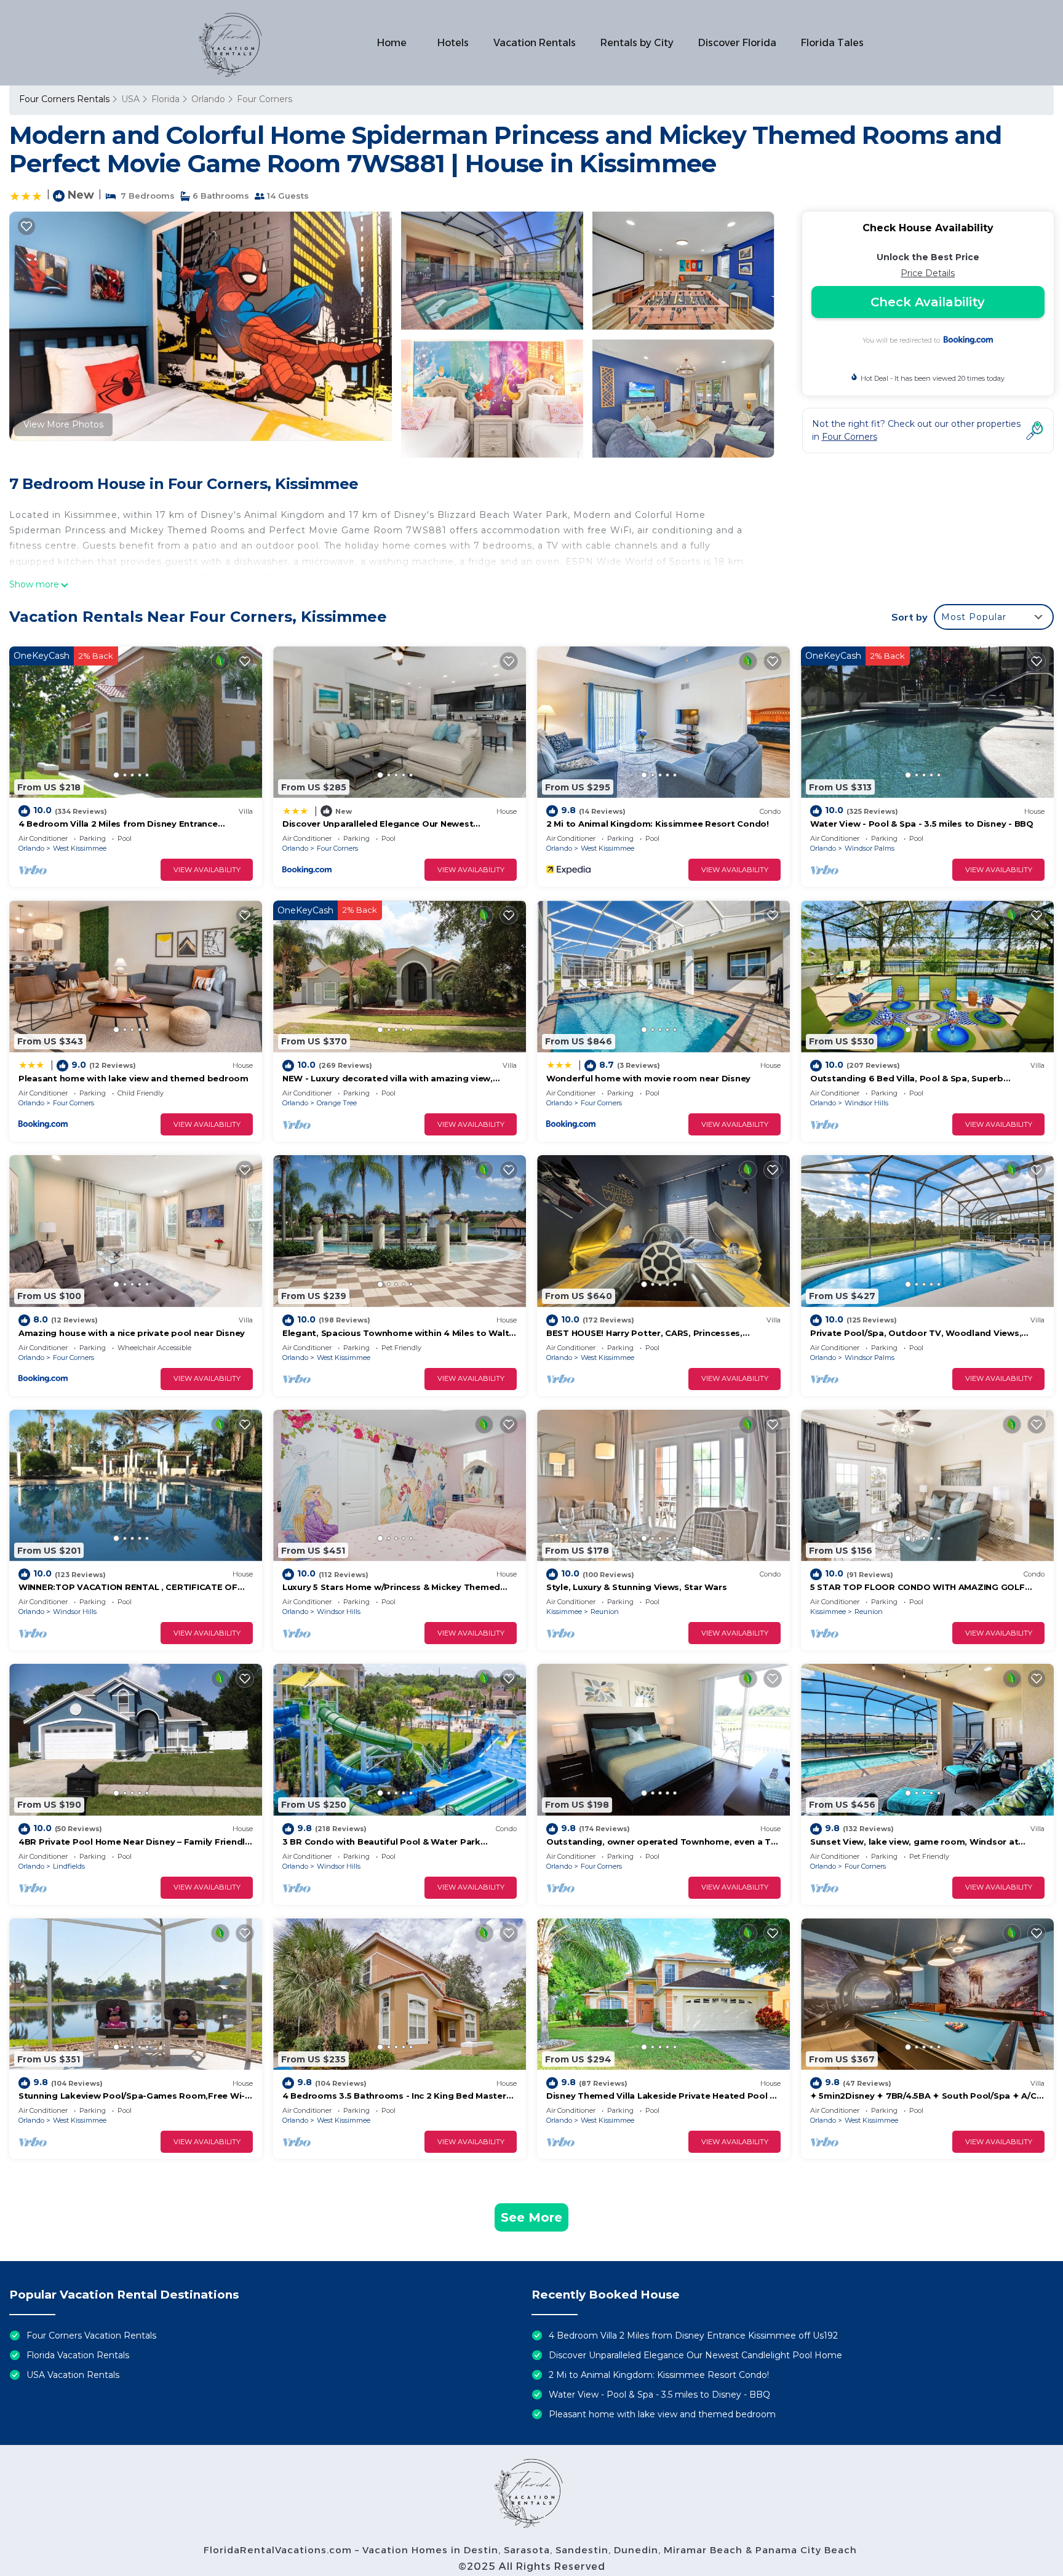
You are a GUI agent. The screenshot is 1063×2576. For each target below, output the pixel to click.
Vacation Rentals (535, 43)
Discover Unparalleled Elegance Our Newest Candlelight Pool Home (695, 2355)
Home (392, 43)
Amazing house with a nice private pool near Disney (132, 1333)
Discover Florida (737, 43)
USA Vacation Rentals (73, 2375)
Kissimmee (564, 1612)
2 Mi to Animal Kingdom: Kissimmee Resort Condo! (658, 824)
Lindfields (69, 1866)
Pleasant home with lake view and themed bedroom (133, 1078)
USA (130, 99)
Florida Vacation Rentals (78, 2355)
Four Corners (265, 99)
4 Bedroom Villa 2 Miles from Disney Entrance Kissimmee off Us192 (693, 2335)
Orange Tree (337, 1103)
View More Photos (63, 424)
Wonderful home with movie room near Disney (648, 1078)
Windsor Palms (870, 848)
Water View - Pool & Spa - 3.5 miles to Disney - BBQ (922, 824)
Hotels (453, 43)
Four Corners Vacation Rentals (91, 2335)
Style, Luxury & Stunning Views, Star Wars (636, 1587)
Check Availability (928, 302)
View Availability (207, 870)
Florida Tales (832, 43)
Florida (165, 99)
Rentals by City (637, 43)
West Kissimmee (80, 848)
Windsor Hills (866, 1103)
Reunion (605, 1612)
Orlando (208, 99)
